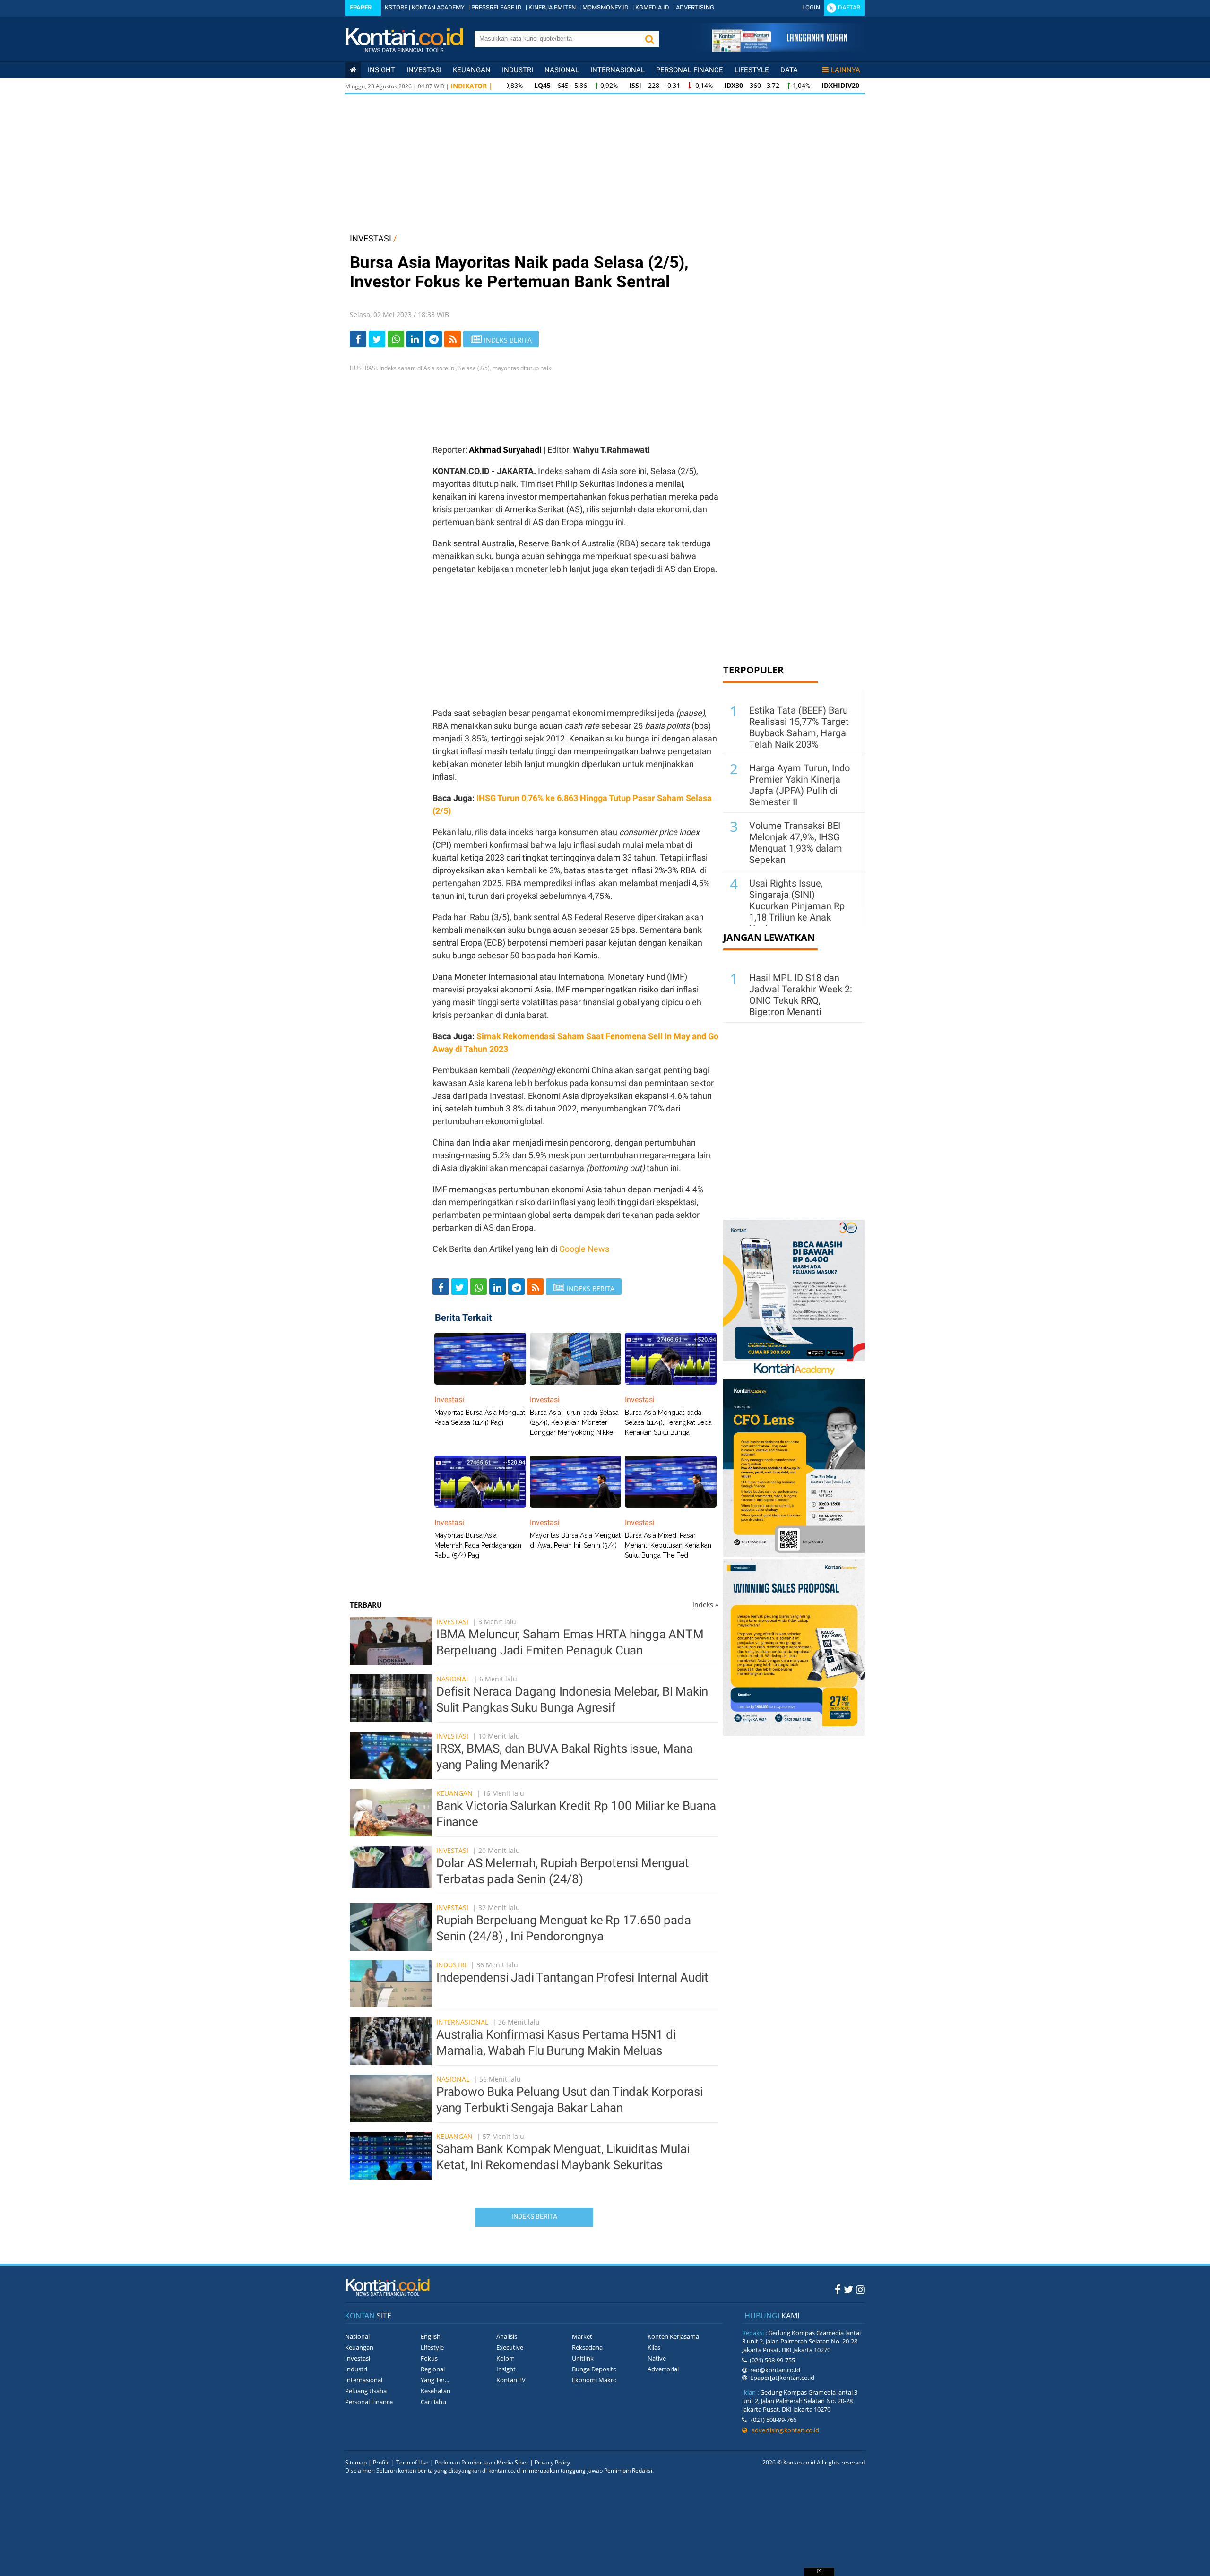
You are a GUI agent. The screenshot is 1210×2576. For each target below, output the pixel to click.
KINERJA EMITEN (552, 7)
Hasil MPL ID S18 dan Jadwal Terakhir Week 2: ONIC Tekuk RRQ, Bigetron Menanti (801, 995)
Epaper (361, 7)
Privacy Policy (552, 2462)
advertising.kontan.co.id (783, 2430)
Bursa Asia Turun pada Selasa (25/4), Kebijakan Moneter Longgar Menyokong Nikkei (574, 1422)
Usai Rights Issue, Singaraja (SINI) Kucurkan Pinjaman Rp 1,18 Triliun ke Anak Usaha (797, 906)
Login (811, 7)
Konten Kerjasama (673, 2336)
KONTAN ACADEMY (438, 7)
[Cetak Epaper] (779, 49)
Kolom (506, 2358)
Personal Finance (690, 70)
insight (381, 70)
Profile (381, 2462)
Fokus (429, 2358)
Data (789, 70)
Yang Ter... (435, 2380)
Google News (584, 1249)
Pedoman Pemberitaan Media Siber (482, 2462)
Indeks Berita (534, 2216)
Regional (433, 2369)
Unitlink (583, 2358)
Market (582, 2336)
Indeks (705, 1605)
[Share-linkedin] (415, 339)
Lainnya (846, 70)
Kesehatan (436, 2391)
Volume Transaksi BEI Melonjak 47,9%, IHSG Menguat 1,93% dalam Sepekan (796, 843)
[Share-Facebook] (358, 339)
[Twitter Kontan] (848, 2289)
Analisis (507, 2336)
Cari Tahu (433, 2402)
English (431, 2336)
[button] (649, 39)
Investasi (424, 70)
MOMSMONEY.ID (605, 7)
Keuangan (472, 70)
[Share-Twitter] (377, 339)
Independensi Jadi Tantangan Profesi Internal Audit (572, 1977)
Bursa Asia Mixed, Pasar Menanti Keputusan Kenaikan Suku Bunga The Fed (668, 1545)
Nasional (562, 70)
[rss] (453, 339)
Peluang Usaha (366, 2391)
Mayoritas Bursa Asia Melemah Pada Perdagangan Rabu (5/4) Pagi (478, 1545)
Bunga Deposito (594, 2369)
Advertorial (663, 2369)
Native (657, 2358)
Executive (510, 2347)
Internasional (618, 70)
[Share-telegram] (434, 339)
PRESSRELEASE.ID (497, 7)
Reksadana (587, 2347)
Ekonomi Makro (594, 2380)
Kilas (654, 2347)
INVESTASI (371, 238)
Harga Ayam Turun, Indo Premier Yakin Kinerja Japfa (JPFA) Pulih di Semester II (799, 785)
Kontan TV (511, 2380)
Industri (518, 70)
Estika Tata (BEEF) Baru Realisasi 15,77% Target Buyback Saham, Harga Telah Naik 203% (799, 727)
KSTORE (396, 7)
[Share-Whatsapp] (396, 339)
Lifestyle (752, 70)
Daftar (849, 7)
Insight (506, 2369)
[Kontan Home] (353, 70)
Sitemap (356, 2462)
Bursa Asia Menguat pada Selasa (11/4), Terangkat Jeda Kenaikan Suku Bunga (668, 1422)
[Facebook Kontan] (838, 2289)
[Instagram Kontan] (860, 2289)
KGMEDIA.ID (652, 7)
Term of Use (412, 2462)
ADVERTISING (695, 7)
